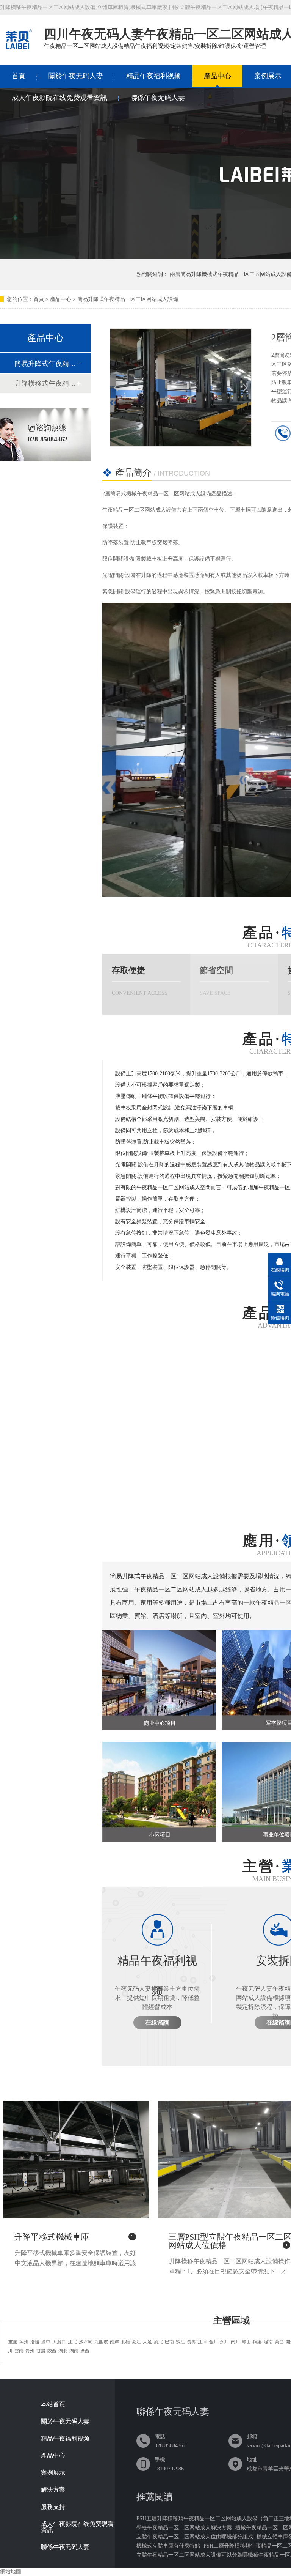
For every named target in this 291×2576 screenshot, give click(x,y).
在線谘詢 (157, 2022)
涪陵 (35, 2342)
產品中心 (217, 76)
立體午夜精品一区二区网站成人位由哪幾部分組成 (195, 2537)
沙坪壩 (86, 2342)
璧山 (246, 2342)
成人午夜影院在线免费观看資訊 (59, 98)
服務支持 (53, 2507)
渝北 (158, 2342)
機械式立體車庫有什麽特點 (168, 2546)
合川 (213, 2342)
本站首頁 (53, 2404)
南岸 (114, 2342)
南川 (235, 2342)
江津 (202, 2342)
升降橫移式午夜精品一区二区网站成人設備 (45, 383)
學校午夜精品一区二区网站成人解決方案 (184, 2528)
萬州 (24, 2342)
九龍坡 (101, 2342)
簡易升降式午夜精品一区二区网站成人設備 (128, 299)
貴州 (30, 2351)
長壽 (191, 2342)
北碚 (125, 2342)
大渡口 (59, 2342)
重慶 (13, 2342)
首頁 (19, 76)
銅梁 (257, 2342)
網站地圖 (11, 2572)
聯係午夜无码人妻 (158, 98)
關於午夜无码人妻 (76, 76)
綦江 (136, 2342)
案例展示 (53, 2473)
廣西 (85, 2351)
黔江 (180, 2342)
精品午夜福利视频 (153, 76)
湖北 (63, 2351)
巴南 (169, 2342)
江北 (72, 2342)
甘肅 (41, 2351)
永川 (224, 2342)
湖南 (74, 2351)
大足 (147, 2342)
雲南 (19, 2351)
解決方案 (53, 2490)
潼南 (268, 2342)
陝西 (52, 2351)
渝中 (46, 2342)
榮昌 (279, 2342)
